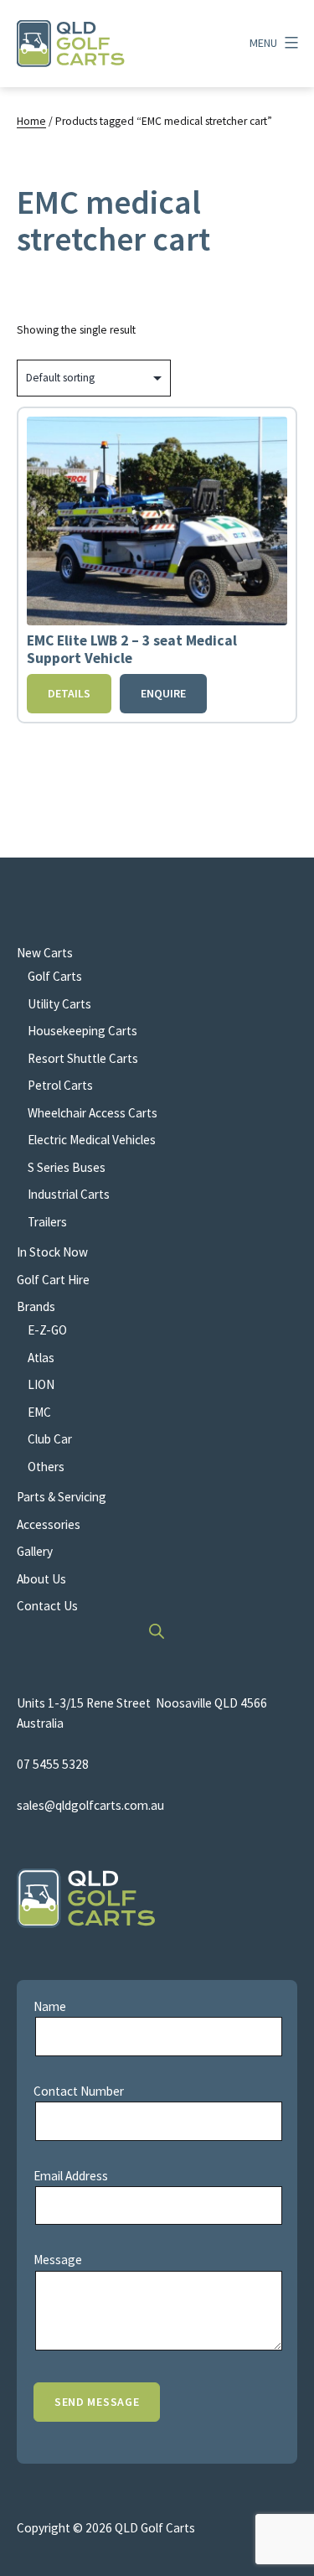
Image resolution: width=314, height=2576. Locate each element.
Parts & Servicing (62, 1497)
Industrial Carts (69, 1194)
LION (41, 1384)
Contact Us (47, 1606)
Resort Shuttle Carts (83, 1058)
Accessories (49, 1524)
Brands (36, 1306)
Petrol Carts (60, 1085)
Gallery (35, 1551)
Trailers (47, 1222)
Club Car (50, 1439)
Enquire (163, 693)
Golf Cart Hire (53, 1280)
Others (46, 1467)
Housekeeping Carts (82, 1031)
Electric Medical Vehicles (92, 1140)
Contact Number (79, 2091)
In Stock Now (52, 1252)
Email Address (71, 2176)
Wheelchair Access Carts (93, 1113)
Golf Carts (55, 976)
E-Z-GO (47, 1330)
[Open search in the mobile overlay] (157, 1631)
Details (69, 693)
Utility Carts (59, 1004)
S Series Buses (67, 1167)
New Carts (45, 953)
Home (31, 121)
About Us (41, 1579)
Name (50, 2006)
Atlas (41, 1358)
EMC (39, 1412)
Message (58, 2260)
